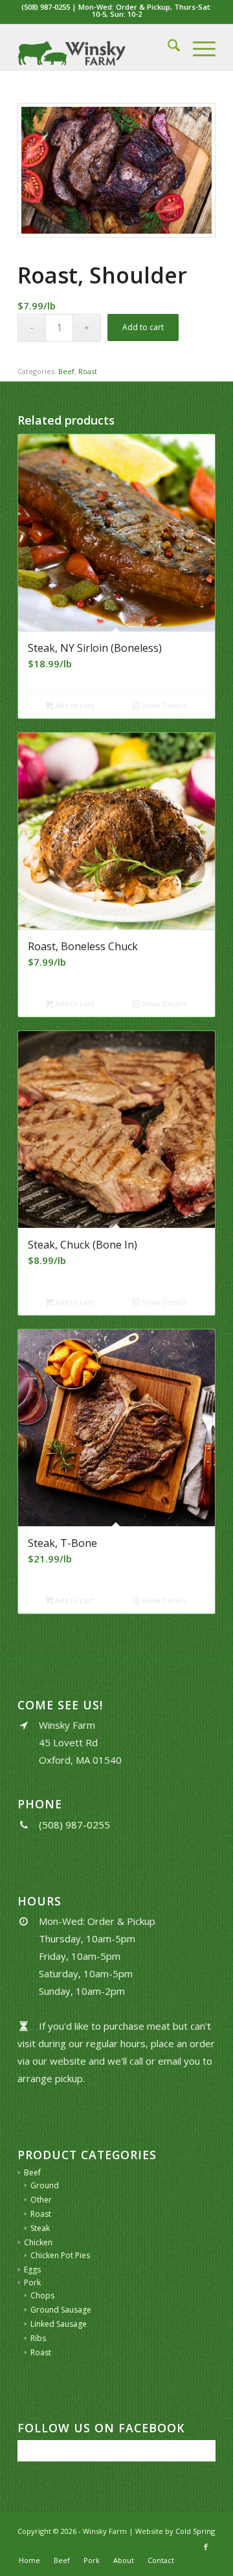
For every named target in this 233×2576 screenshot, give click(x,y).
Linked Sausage (59, 2324)
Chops (42, 2295)
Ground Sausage (61, 2310)
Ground (45, 2185)
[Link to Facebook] (206, 2547)
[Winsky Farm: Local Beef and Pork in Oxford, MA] (97, 47)
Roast (88, 371)
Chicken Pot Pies (60, 2255)
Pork (32, 2282)
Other (41, 2200)
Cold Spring (195, 2531)
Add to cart (143, 327)
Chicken (38, 2242)
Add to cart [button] (73, 705)
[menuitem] (167, 47)
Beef (66, 371)
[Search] (167, 47)
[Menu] (198, 47)
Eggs (32, 2270)
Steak (40, 2228)
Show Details (163, 705)
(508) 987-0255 (46, 7)
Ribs (38, 2338)
